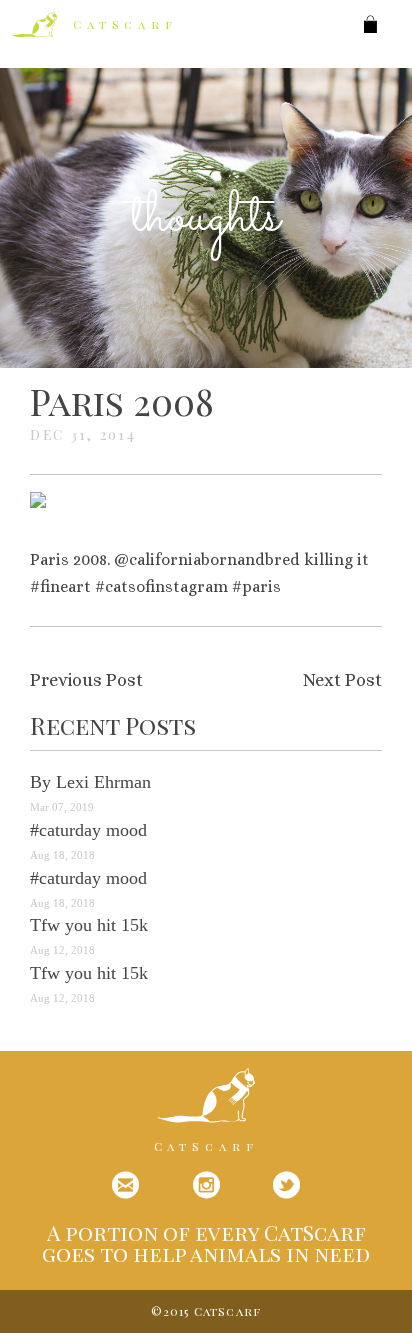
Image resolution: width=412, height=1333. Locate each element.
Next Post (342, 680)
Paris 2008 (122, 401)
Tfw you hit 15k (89, 925)
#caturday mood (88, 830)
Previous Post (86, 680)
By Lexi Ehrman (90, 782)
